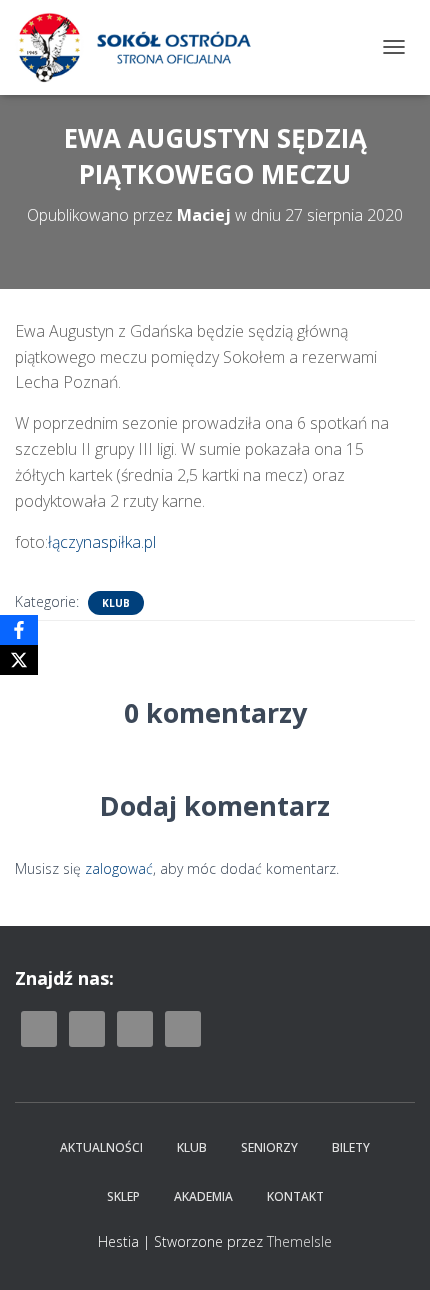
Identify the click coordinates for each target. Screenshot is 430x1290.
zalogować (119, 868)
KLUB (192, 1147)
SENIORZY (269, 1147)
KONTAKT (295, 1196)
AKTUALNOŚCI (101, 1147)
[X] (19, 660)
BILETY (351, 1147)
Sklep (123, 1196)
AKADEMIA (203, 1196)
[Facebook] (19, 630)
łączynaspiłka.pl (102, 542)
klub (116, 603)
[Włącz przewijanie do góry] (390, 1250)
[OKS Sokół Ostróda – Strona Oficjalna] (141, 47)
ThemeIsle (299, 1241)
